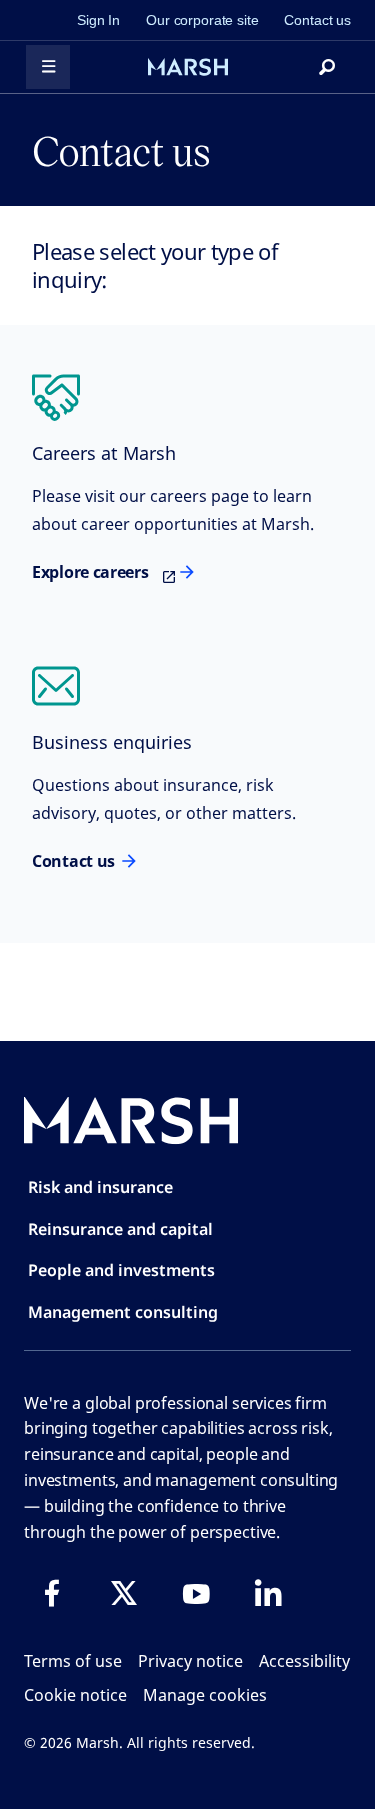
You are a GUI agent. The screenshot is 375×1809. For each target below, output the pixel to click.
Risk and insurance (100, 1187)
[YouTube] (196, 1593)
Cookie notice (75, 1695)
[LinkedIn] (268, 1593)
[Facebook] (52, 1593)
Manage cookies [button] (205, 1695)
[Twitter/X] (124, 1593)
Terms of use (73, 1661)
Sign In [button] (98, 20)
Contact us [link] (317, 20)
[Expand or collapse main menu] (48, 67)
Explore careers (90, 572)
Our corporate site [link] (202, 20)
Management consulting (123, 1312)
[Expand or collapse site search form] (327, 67)
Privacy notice (190, 1661)
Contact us (73, 861)
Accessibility (304, 1661)
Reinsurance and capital (120, 1229)
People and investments (121, 1270)
